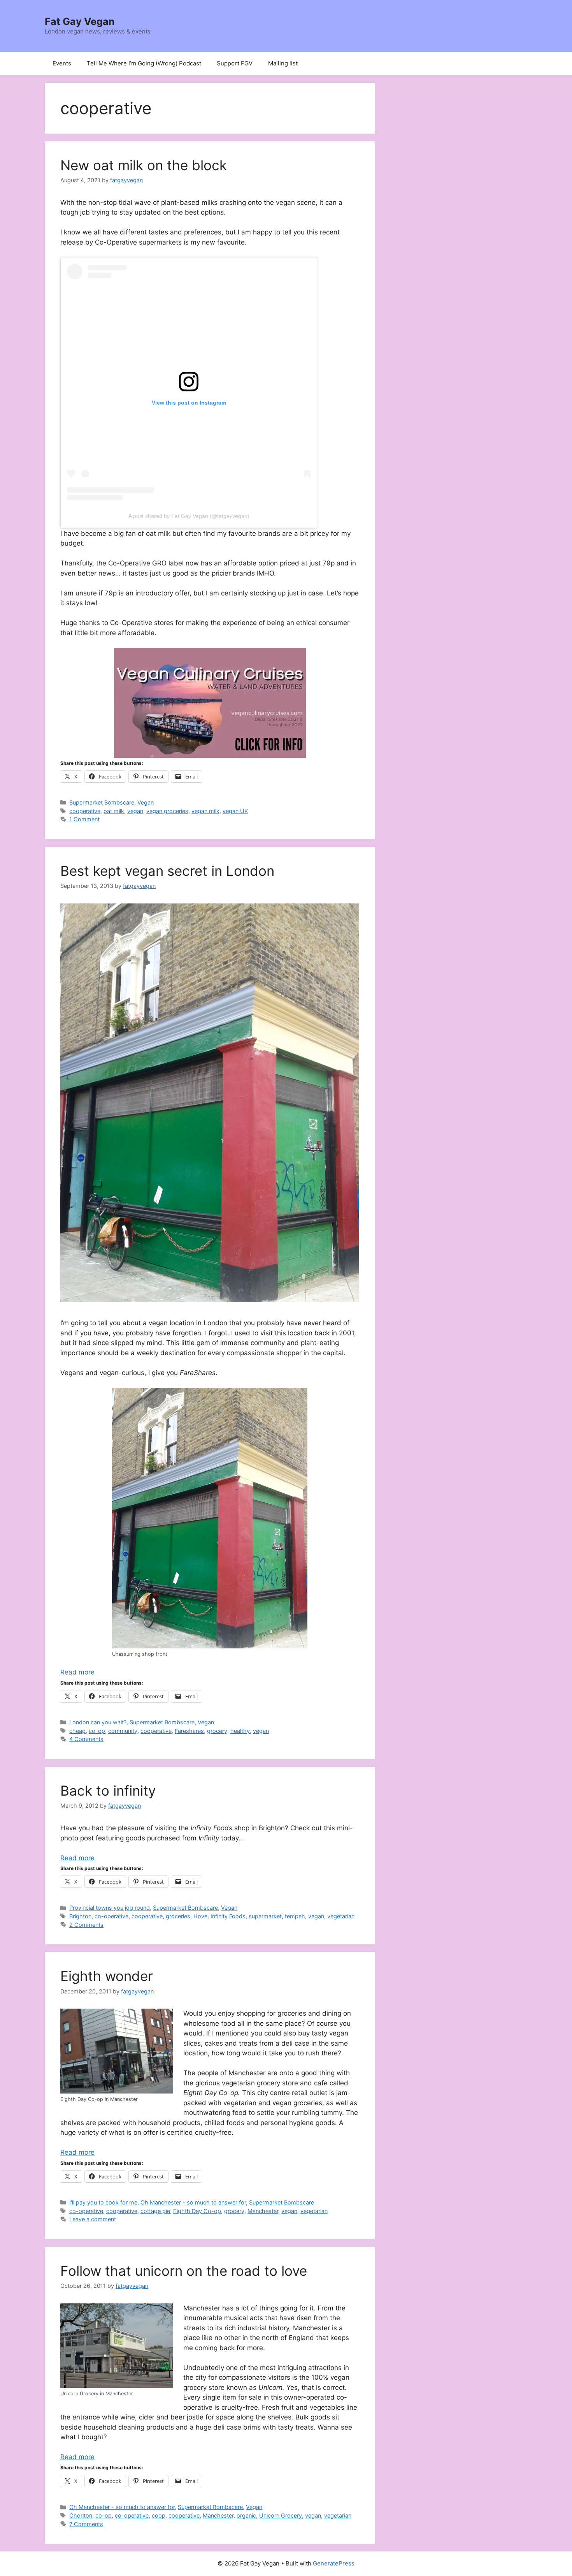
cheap (77, 1731)
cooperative (85, 811)
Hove (200, 1916)
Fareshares (189, 1731)
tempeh (295, 1916)
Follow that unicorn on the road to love (184, 2271)
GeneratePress (334, 2563)
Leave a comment (93, 2219)
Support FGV (235, 63)
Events (62, 63)
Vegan (146, 802)
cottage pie (155, 2211)
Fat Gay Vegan (80, 21)
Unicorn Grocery (281, 2515)
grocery (217, 1731)
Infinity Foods (228, 1916)
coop (159, 2515)
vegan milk (205, 811)
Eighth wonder (107, 1976)
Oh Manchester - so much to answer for (193, 2202)
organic (246, 2515)
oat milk (114, 811)
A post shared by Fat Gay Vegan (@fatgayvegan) (189, 516)
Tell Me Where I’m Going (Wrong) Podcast (144, 63)
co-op (97, 1731)
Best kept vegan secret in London (167, 871)
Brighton (80, 1916)
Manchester (263, 2211)
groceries (178, 1916)
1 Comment (84, 819)
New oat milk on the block (144, 165)
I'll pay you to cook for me (103, 2202)
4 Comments (86, 1739)
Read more (77, 1672)
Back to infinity (108, 1791)
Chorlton (81, 2515)
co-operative (111, 1916)
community (123, 1731)
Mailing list (283, 63)
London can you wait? (98, 1722)
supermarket (265, 1916)
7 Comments (86, 2524)
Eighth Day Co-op (197, 2211)
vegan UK (235, 811)
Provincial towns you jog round (110, 1908)
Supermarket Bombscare (102, 802)
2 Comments (86, 1925)
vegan (135, 811)
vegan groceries (167, 811)
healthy (240, 1731)
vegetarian (341, 1916)
